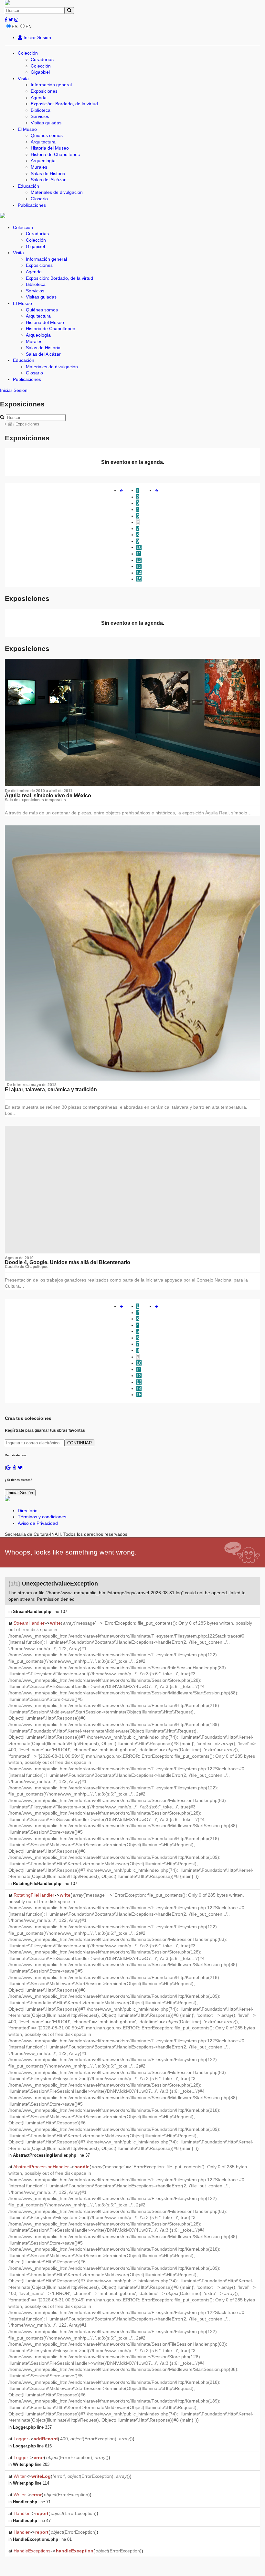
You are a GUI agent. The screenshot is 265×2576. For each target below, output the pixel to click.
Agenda (39, 98)
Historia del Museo (50, 148)
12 (139, 560)
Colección (28, 53)
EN (29, 26)
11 (139, 554)
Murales (39, 167)
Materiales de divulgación (57, 192)
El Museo (27, 129)
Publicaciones (32, 205)
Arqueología (43, 161)
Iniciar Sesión (37, 37)
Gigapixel (40, 72)
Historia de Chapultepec (55, 154)
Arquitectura (43, 142)
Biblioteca (41, 110)
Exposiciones (44, 91)
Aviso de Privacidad (38, 1523)
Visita (23, 79)
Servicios (40, 116)
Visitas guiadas (46, 123)
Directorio (28, 1511)
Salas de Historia (48, 173)
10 (139, 547)
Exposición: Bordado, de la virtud (64, 104)
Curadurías (42, 59)
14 (139, 573)
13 (139, 566)
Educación (28, 186)
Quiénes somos (47, 135)
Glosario (39, 199)
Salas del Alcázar (48, 180)
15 (139, 579)
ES (15, 26)
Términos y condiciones (42, 1517)
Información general (51, 85)
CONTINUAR (79, 1443)
